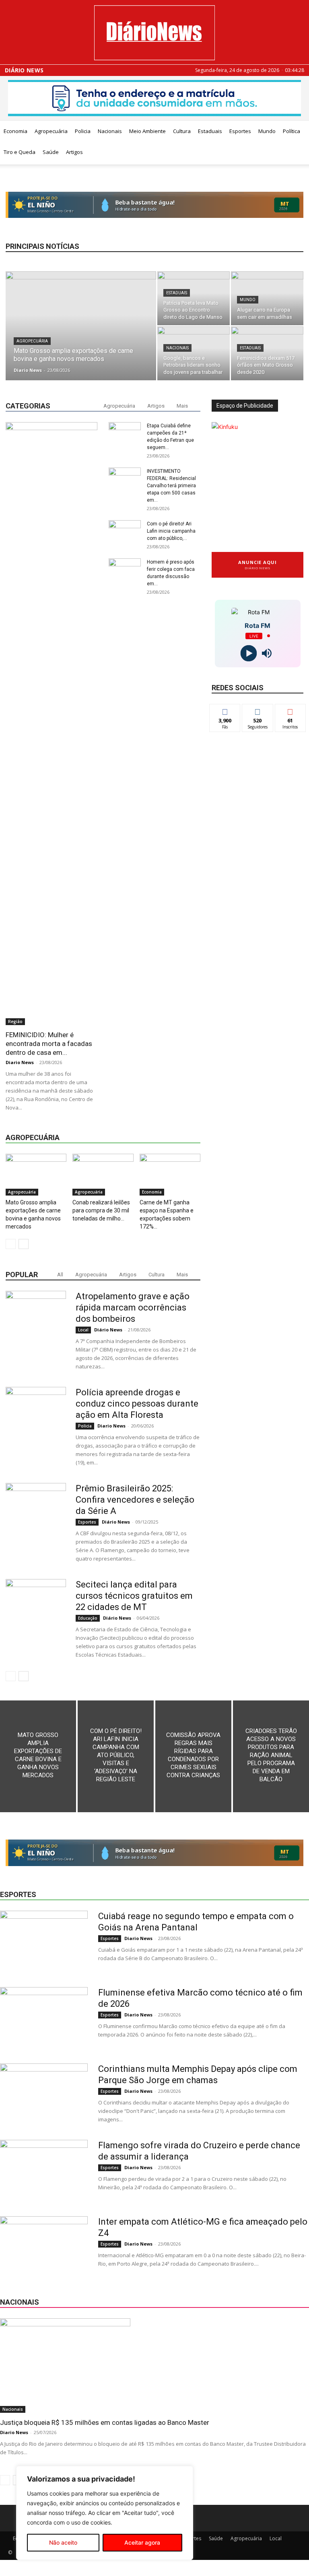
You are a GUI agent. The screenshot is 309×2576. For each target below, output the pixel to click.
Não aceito (63, 2542)
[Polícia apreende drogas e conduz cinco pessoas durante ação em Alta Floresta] (36, 1417)
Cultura (182, 131)
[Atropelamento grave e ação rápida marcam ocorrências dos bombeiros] (36, 1321)
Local (83, 1330)
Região (15, 1021)
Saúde (51, 152)
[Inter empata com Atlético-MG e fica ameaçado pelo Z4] (44, 2246)
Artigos (74, 152)
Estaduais (210, 131)
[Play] (248, 653)
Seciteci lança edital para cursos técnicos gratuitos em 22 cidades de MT (134, 1596)
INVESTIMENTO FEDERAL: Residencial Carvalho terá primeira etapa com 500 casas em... (171, 486)
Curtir (225, 710)
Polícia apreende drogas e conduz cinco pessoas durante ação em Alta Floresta (137, 1404)
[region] (105, 2513)
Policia (83, 131)
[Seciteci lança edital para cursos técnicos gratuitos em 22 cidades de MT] (36, 1609)
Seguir (258, 710)
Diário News (24, 70)
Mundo (267, 131)
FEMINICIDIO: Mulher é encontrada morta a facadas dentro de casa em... (49, 1044)
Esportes (240, 131)
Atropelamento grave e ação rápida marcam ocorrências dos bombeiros (133, 1307)
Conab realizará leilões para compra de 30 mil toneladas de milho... (101, 1210)
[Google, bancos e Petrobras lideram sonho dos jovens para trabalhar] (194, 353)
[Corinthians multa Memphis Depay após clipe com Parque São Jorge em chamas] (44, 2094)
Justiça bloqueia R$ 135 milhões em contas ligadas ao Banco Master (105, 2422)
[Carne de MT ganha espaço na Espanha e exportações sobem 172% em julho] (170, 1175)
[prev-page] (11, 1244)
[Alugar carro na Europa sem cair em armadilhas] (267, 298)
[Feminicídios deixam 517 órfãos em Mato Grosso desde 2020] (267, 353)
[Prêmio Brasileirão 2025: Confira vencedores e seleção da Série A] (36, 1513)
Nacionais (110, 131)
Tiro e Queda (20, 152)
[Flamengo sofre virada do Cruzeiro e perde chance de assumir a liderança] (44, 2170)
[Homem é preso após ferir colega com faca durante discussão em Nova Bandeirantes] (125, 860)
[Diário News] (154, 33)
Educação (88, 1618)
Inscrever (290, 710)
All (60, 1275)
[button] (299, 131)
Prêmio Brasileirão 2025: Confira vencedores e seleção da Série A (135, 1500)
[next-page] (24, 1244)
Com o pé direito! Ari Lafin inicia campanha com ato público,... (171, 531)
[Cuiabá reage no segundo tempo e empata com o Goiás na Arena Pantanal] (44, 1941)
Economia (15, 131)
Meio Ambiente (147, 131)
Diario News (28, 370)
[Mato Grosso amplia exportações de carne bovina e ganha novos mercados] (81, 336)
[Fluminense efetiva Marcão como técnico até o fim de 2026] (44, 2017)
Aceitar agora (142, 2542)
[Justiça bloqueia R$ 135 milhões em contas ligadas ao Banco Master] (154, 2366)
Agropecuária (51, 131)
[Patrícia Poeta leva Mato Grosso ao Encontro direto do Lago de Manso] (194, 298)
